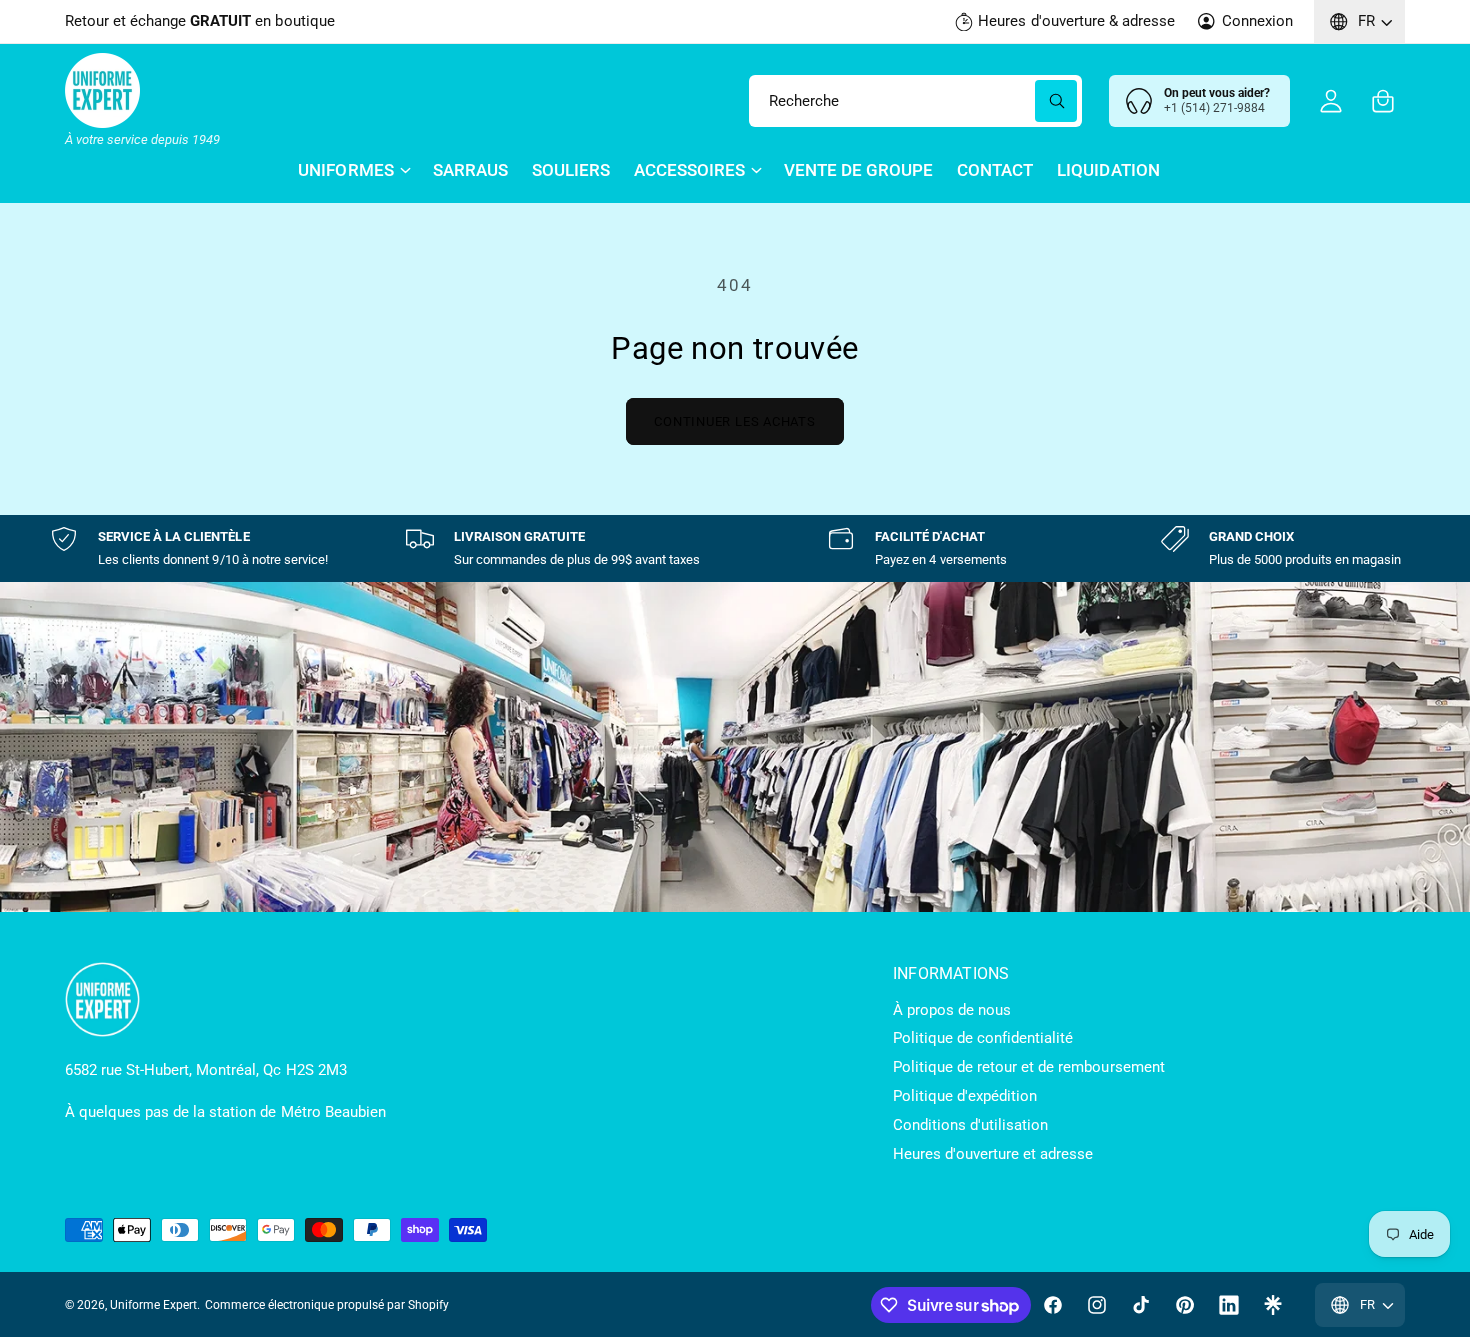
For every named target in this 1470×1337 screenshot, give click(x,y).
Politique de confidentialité (983, 1038)
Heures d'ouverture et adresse (993, 1154)
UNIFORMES (345, 170)
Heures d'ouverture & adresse (1076, 21)
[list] (735, 548)
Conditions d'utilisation (970, 1125)
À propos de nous (952, 1010)
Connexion (1257, 21)
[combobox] (915, 101)
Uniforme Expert (153, 1305)
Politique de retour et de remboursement (1029, 1067)
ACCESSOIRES (689, 170)
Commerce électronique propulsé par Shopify (327, 1305)
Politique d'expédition (965, 1096)
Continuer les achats (735, 421)
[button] (1383, 101)
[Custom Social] (1273, 1305)
